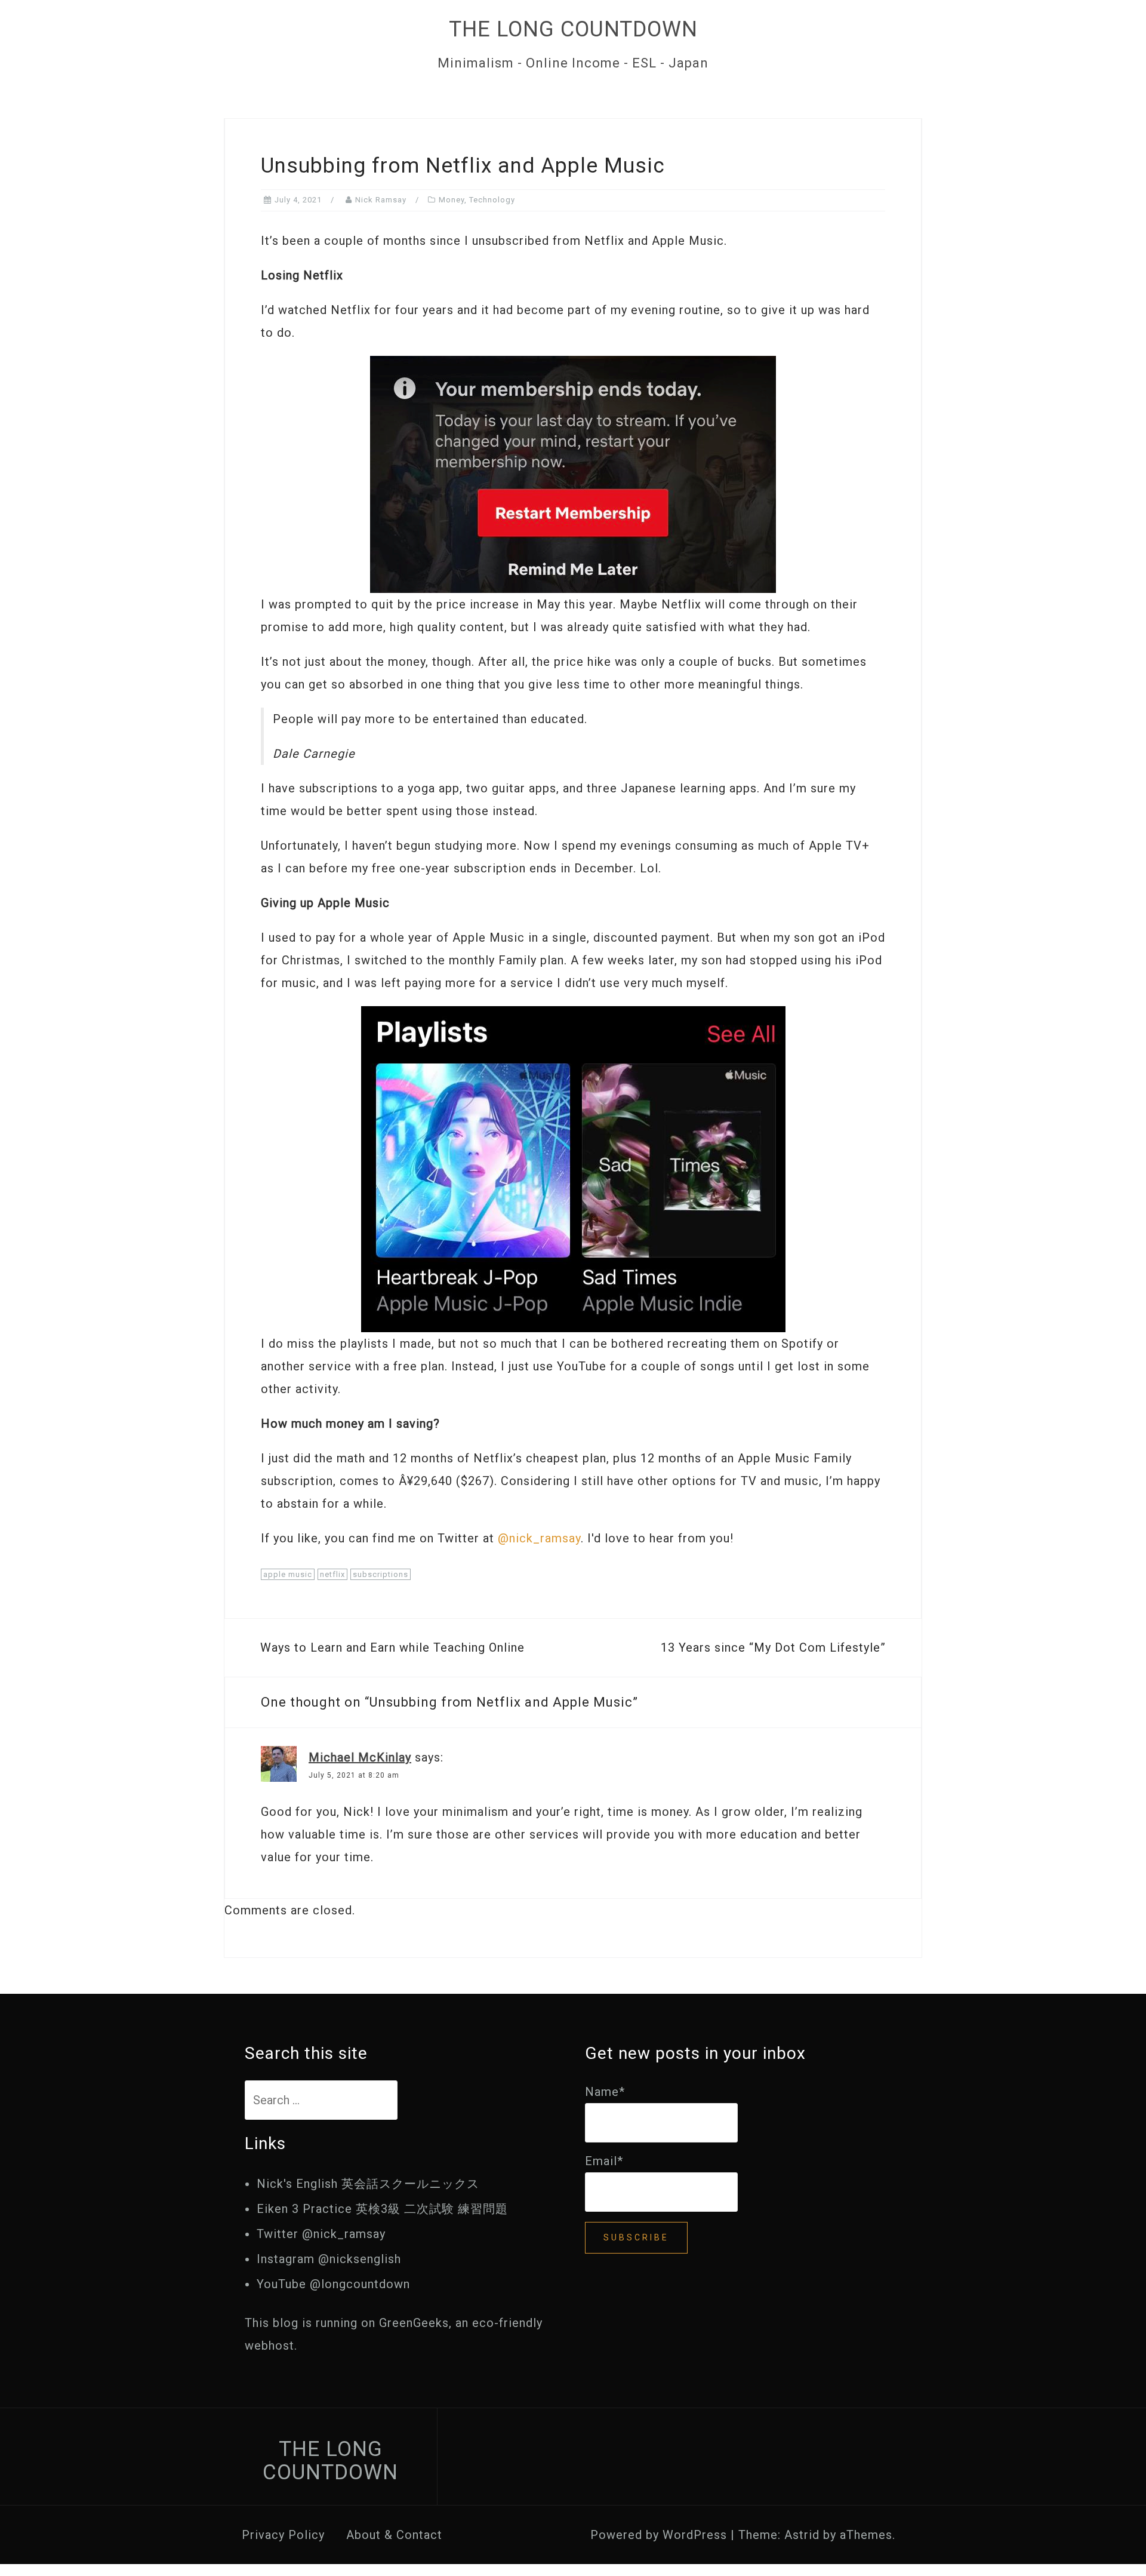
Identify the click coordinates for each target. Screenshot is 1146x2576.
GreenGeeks (414, 2323)
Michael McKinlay (360, 1757)
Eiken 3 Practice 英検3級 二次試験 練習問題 (382, 2209)
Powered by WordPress (659, 2535)
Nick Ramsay (381, 200)
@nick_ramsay (539, 1538)
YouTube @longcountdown (333, 2284)
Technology (492, 200)
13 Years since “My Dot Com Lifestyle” (773, 1647)
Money (452, 200)
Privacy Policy (283, 2535)
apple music (288, 1574)
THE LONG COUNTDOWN (573, 29)
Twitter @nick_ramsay (321, 2234)
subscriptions (381, 1574)
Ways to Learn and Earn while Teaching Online (392, 1647)
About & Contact (394, 2535)
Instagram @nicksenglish (329, 2259)
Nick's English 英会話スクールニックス (368, 2184)
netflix (332, 1574)
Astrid (802, 2535)
